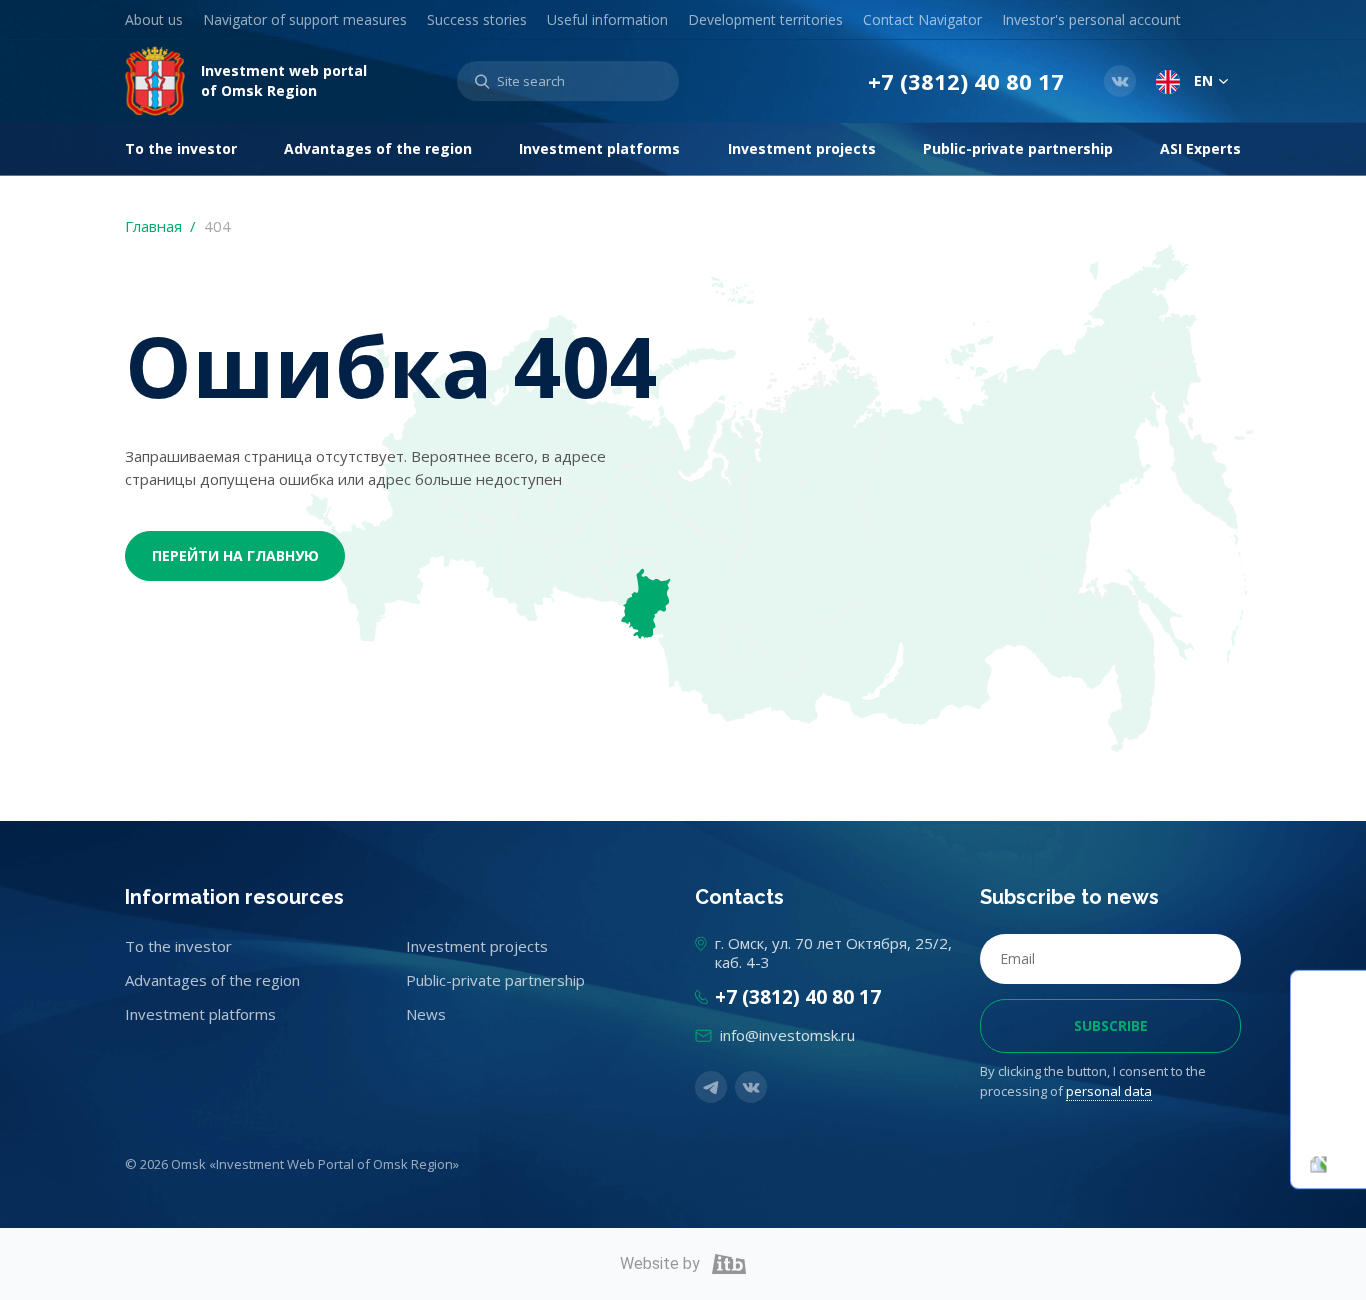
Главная (153, 226)
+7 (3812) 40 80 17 (966, 81)
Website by (660, 1263)
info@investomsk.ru (787, 1035)
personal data (1109, 1091)
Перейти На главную (235, 555)
